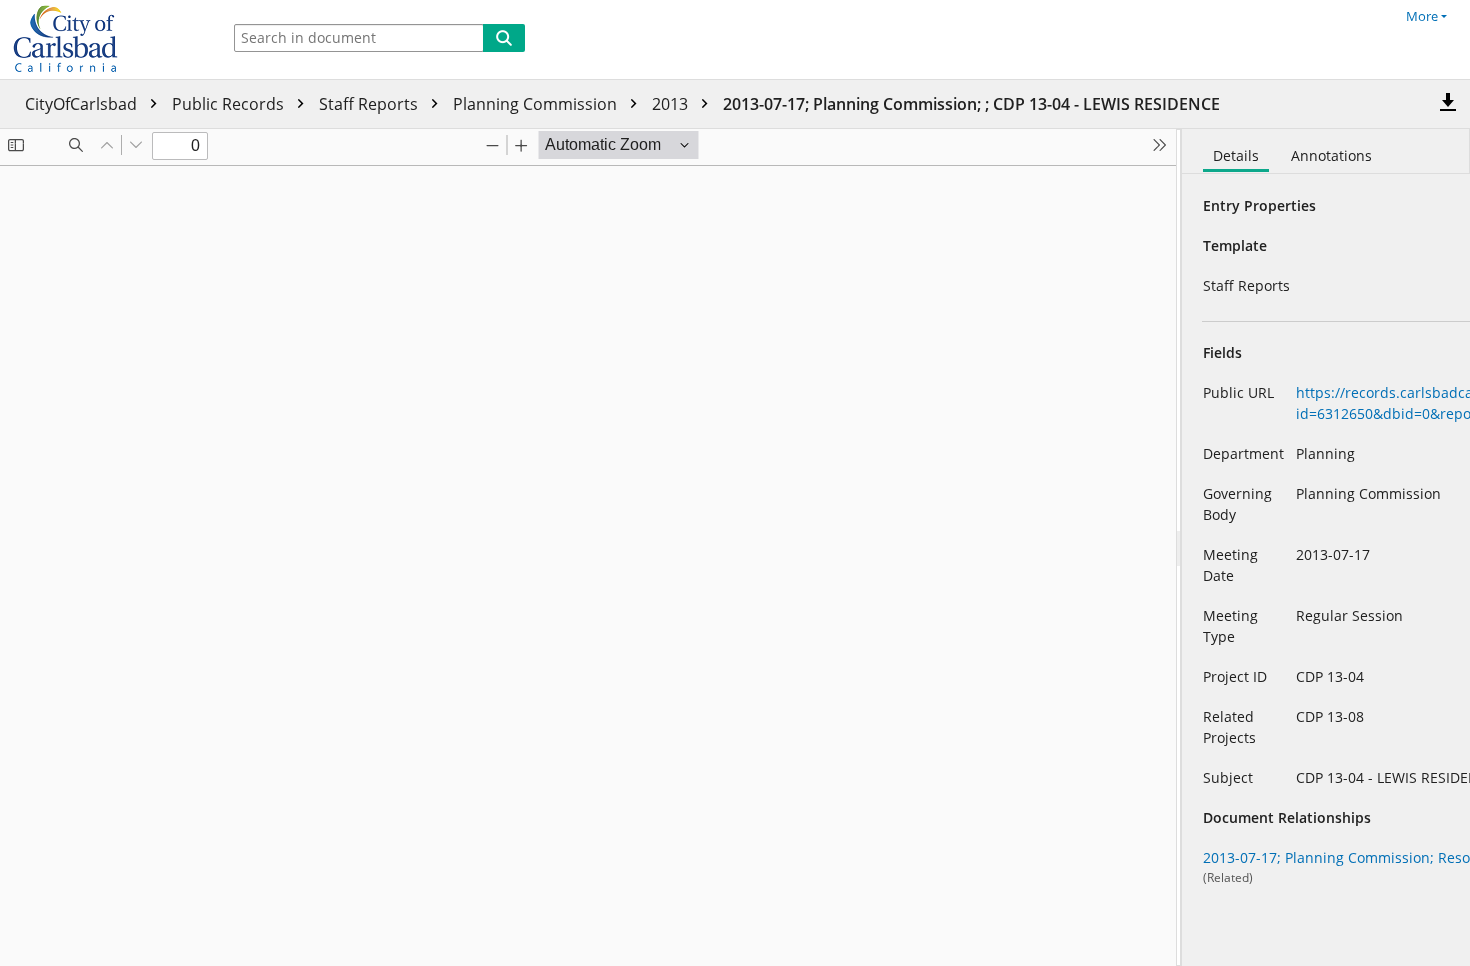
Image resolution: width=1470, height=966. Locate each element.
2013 (672, 104)
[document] (1326, 547)
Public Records (230, 104)
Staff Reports (370, 104)
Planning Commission (537, 104)
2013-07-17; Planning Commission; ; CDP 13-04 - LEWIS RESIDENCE (971, 104)
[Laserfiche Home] (105, 39)
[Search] (504, 38)
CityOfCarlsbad (83, 104)
